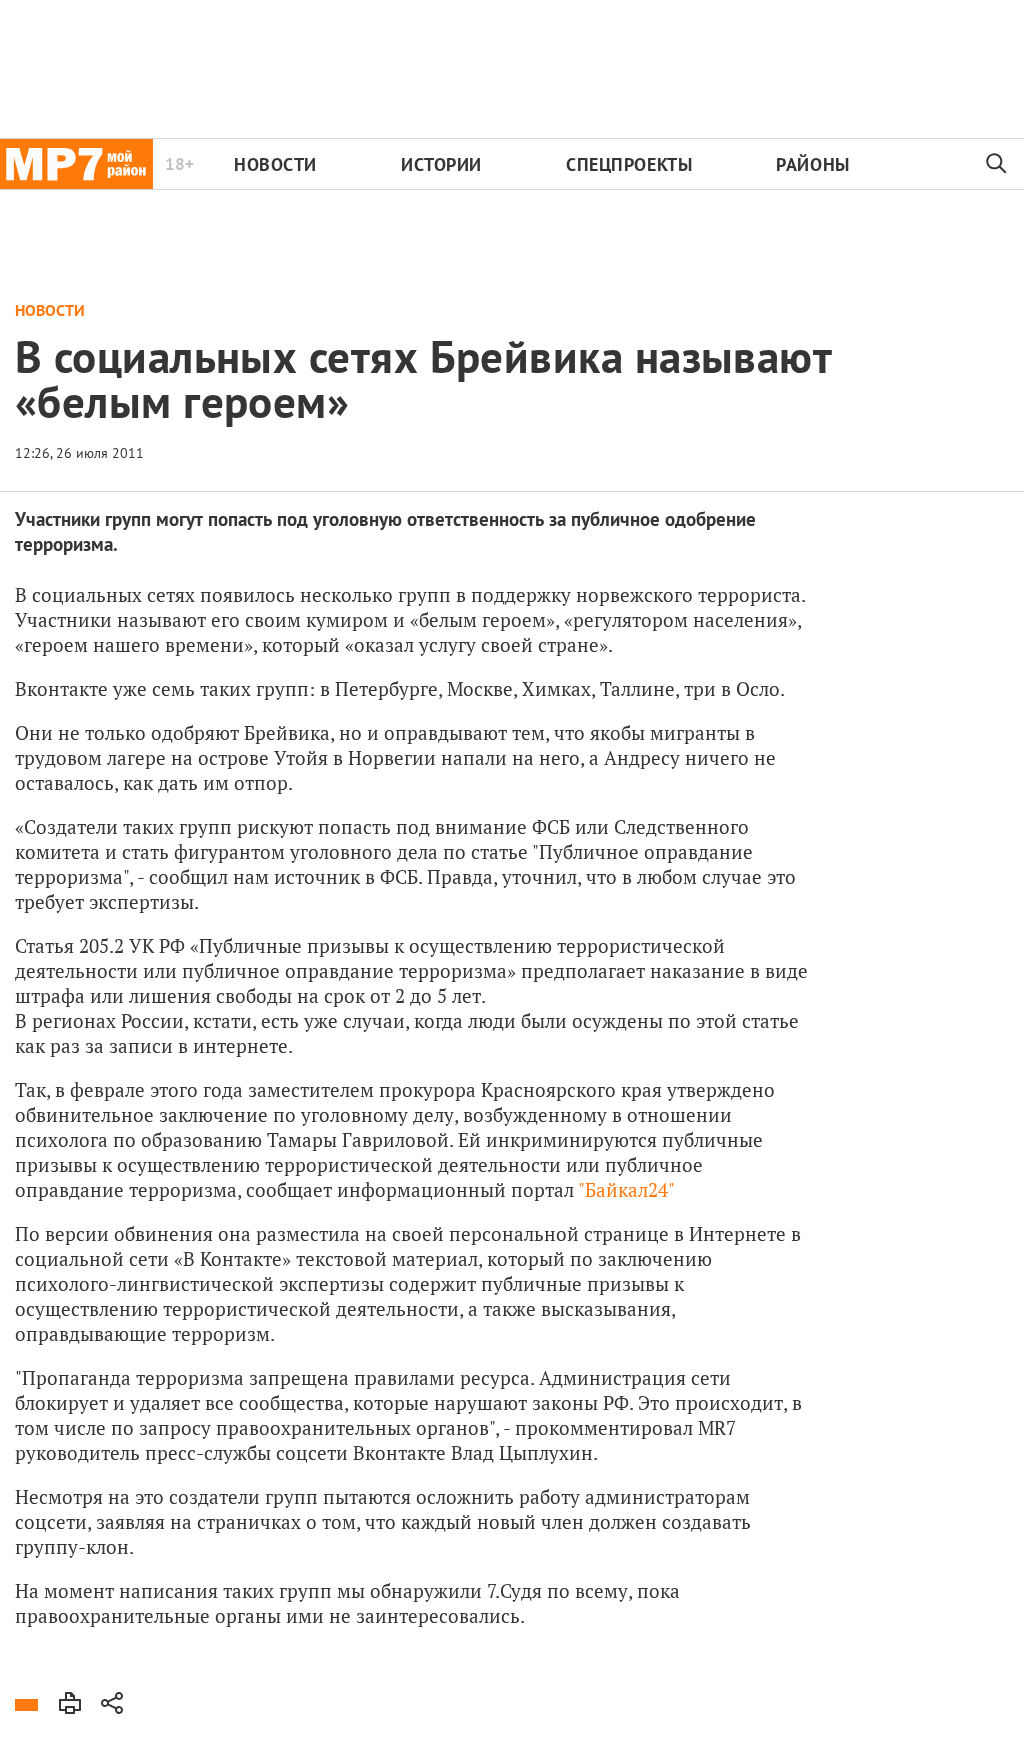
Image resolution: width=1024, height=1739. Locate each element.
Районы (812, 164)
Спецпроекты (629, 164)
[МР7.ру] (76, 164)
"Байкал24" (626, 1189)
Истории (441, 164)
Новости (275, 164)
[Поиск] (997, 164)
